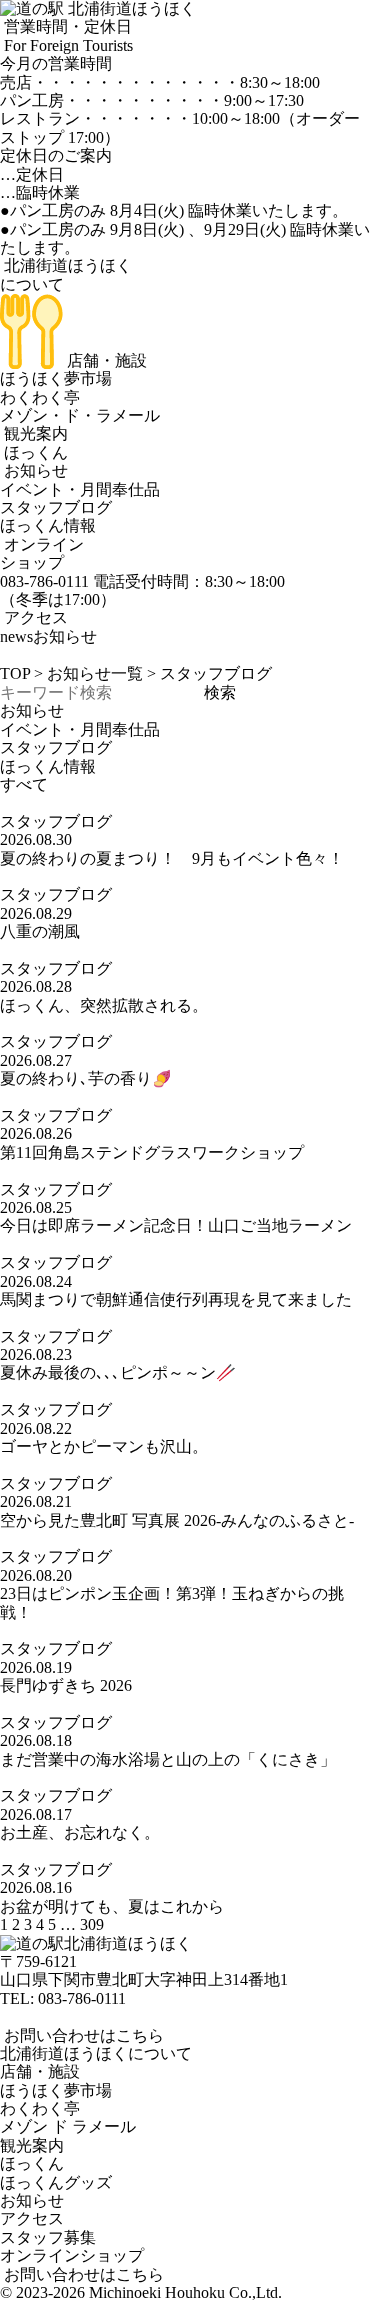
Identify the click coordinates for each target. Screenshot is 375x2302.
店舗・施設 (105, 360)
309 (92, 1924)
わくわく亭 (40, 397)
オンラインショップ (42, 553)
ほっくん (34, 452)
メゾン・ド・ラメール (80, 415)
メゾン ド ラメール (68, 2126)
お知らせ (34, 470)
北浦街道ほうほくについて (96, 2053)
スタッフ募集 (48, 2237)
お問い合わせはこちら (82, 2035)
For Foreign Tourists (66, 45)
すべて (24, 784)
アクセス (34, 617)
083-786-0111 (82, 1998)
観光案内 (34, 433)
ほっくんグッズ (56, 2182)
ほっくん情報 (48, 525)
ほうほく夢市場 (56, 378)
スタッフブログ (56, 507)
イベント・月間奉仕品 (80, 489)
